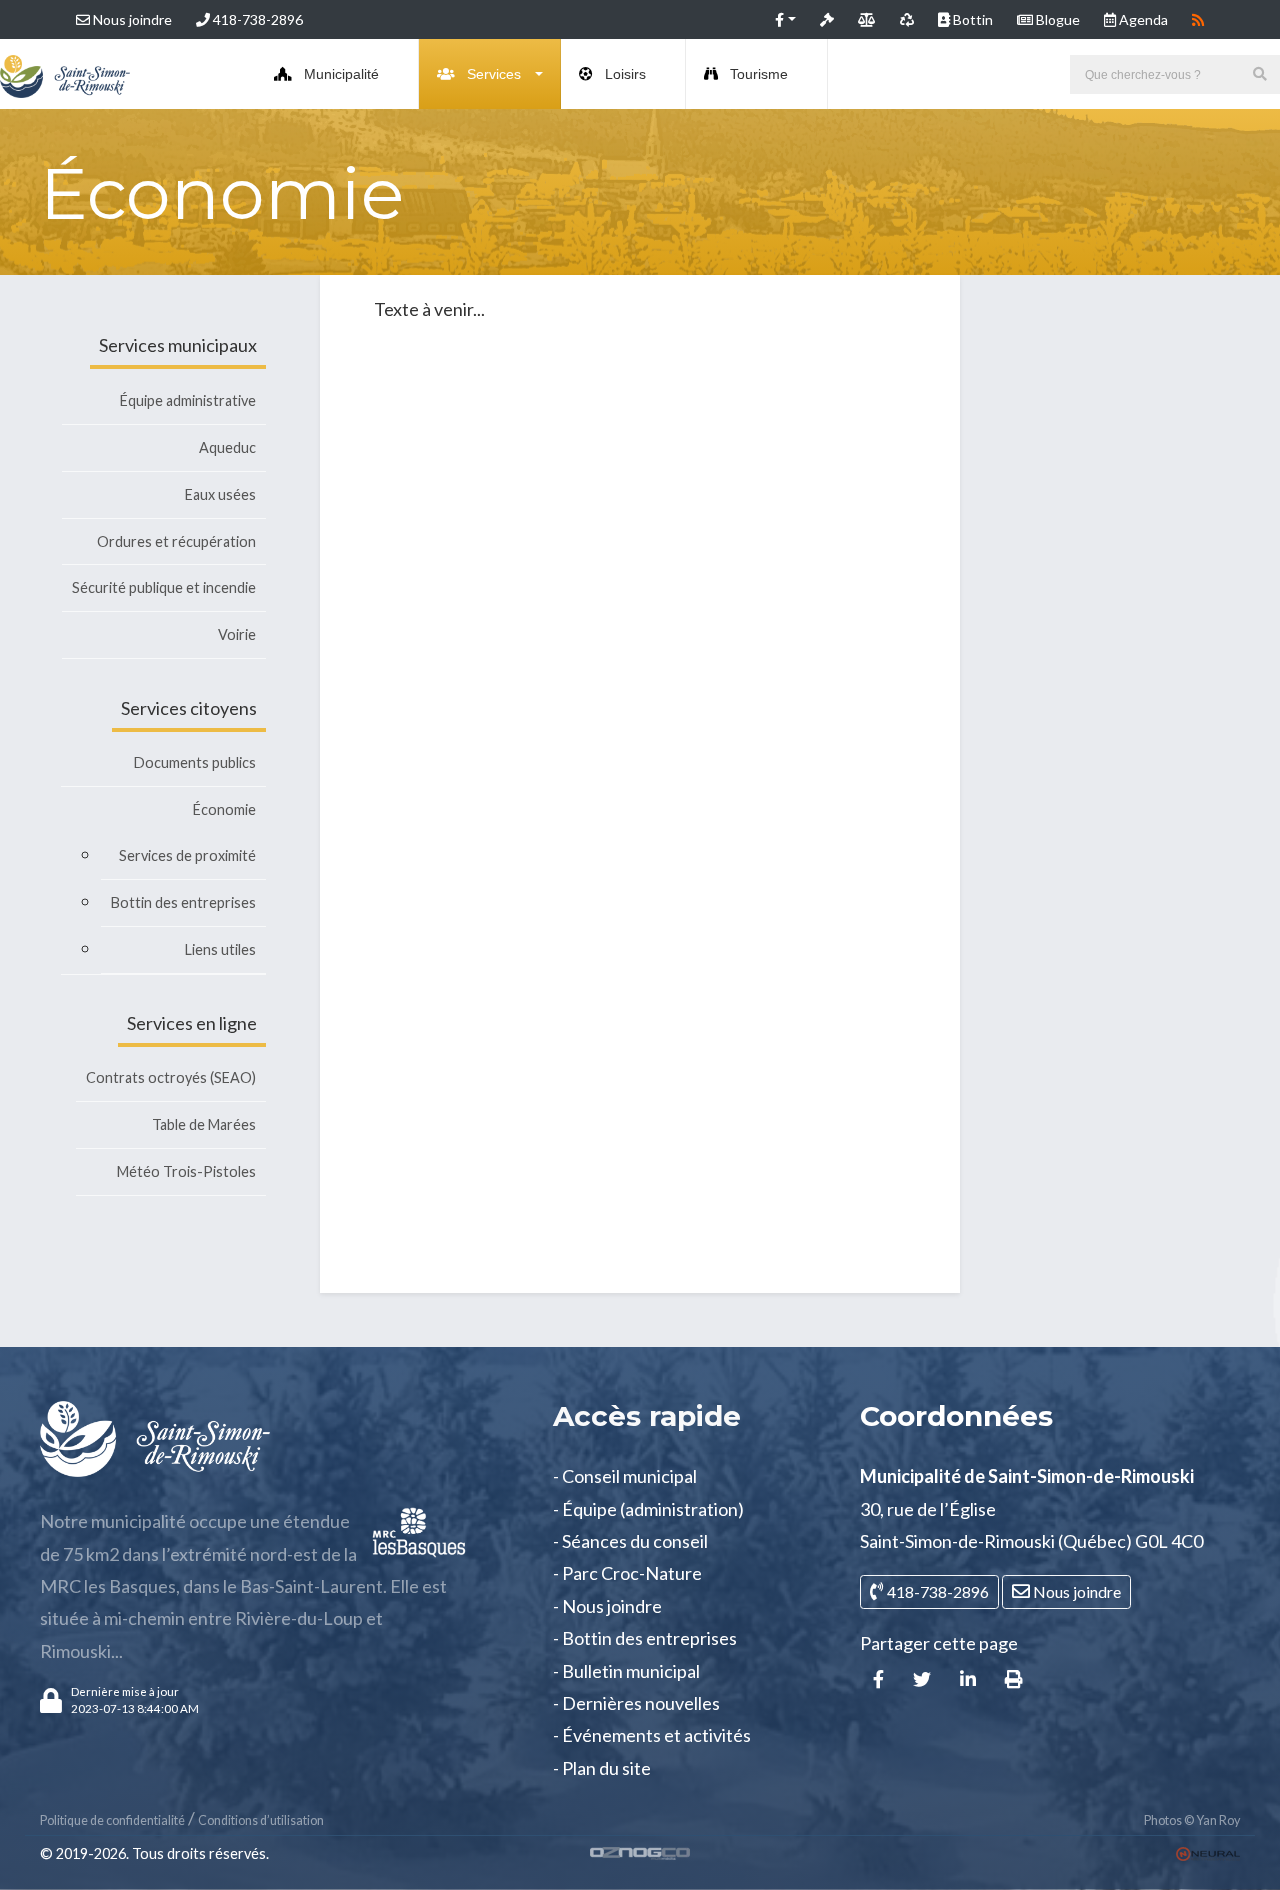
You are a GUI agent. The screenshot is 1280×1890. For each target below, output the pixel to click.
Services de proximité (187, 855)
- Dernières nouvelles (636, 1703)
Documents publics (195, 762)
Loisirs (625, 74)
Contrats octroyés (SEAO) (171, 1077)
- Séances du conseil (630, 1541)
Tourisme (759, 74)
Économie (224, 809)
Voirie (237, 634)
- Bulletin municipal (626, 1671)
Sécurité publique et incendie (164, 587)
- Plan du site (602, 1768)
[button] (785, 19)
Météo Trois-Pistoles (186, 1171)
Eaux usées (220, 494)
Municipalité (341, 74)
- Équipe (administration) (648, 1509)
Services (494, 74)
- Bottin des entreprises (645, 1638)
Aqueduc (227, 447)
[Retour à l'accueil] (65, 74)
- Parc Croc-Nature (627, 1573)
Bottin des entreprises (183, 902)
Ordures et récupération (176, 541)
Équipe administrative (188, 400)
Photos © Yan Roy (1192, 1820)
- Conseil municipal (625, 1476)
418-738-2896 (256, 19)
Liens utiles (220, 949)
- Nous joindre (607, 1606)
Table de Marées (204, 1124)
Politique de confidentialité (112, 1820)
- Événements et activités (652, 1735)
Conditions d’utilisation (261, 1820)
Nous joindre (131, 19)
